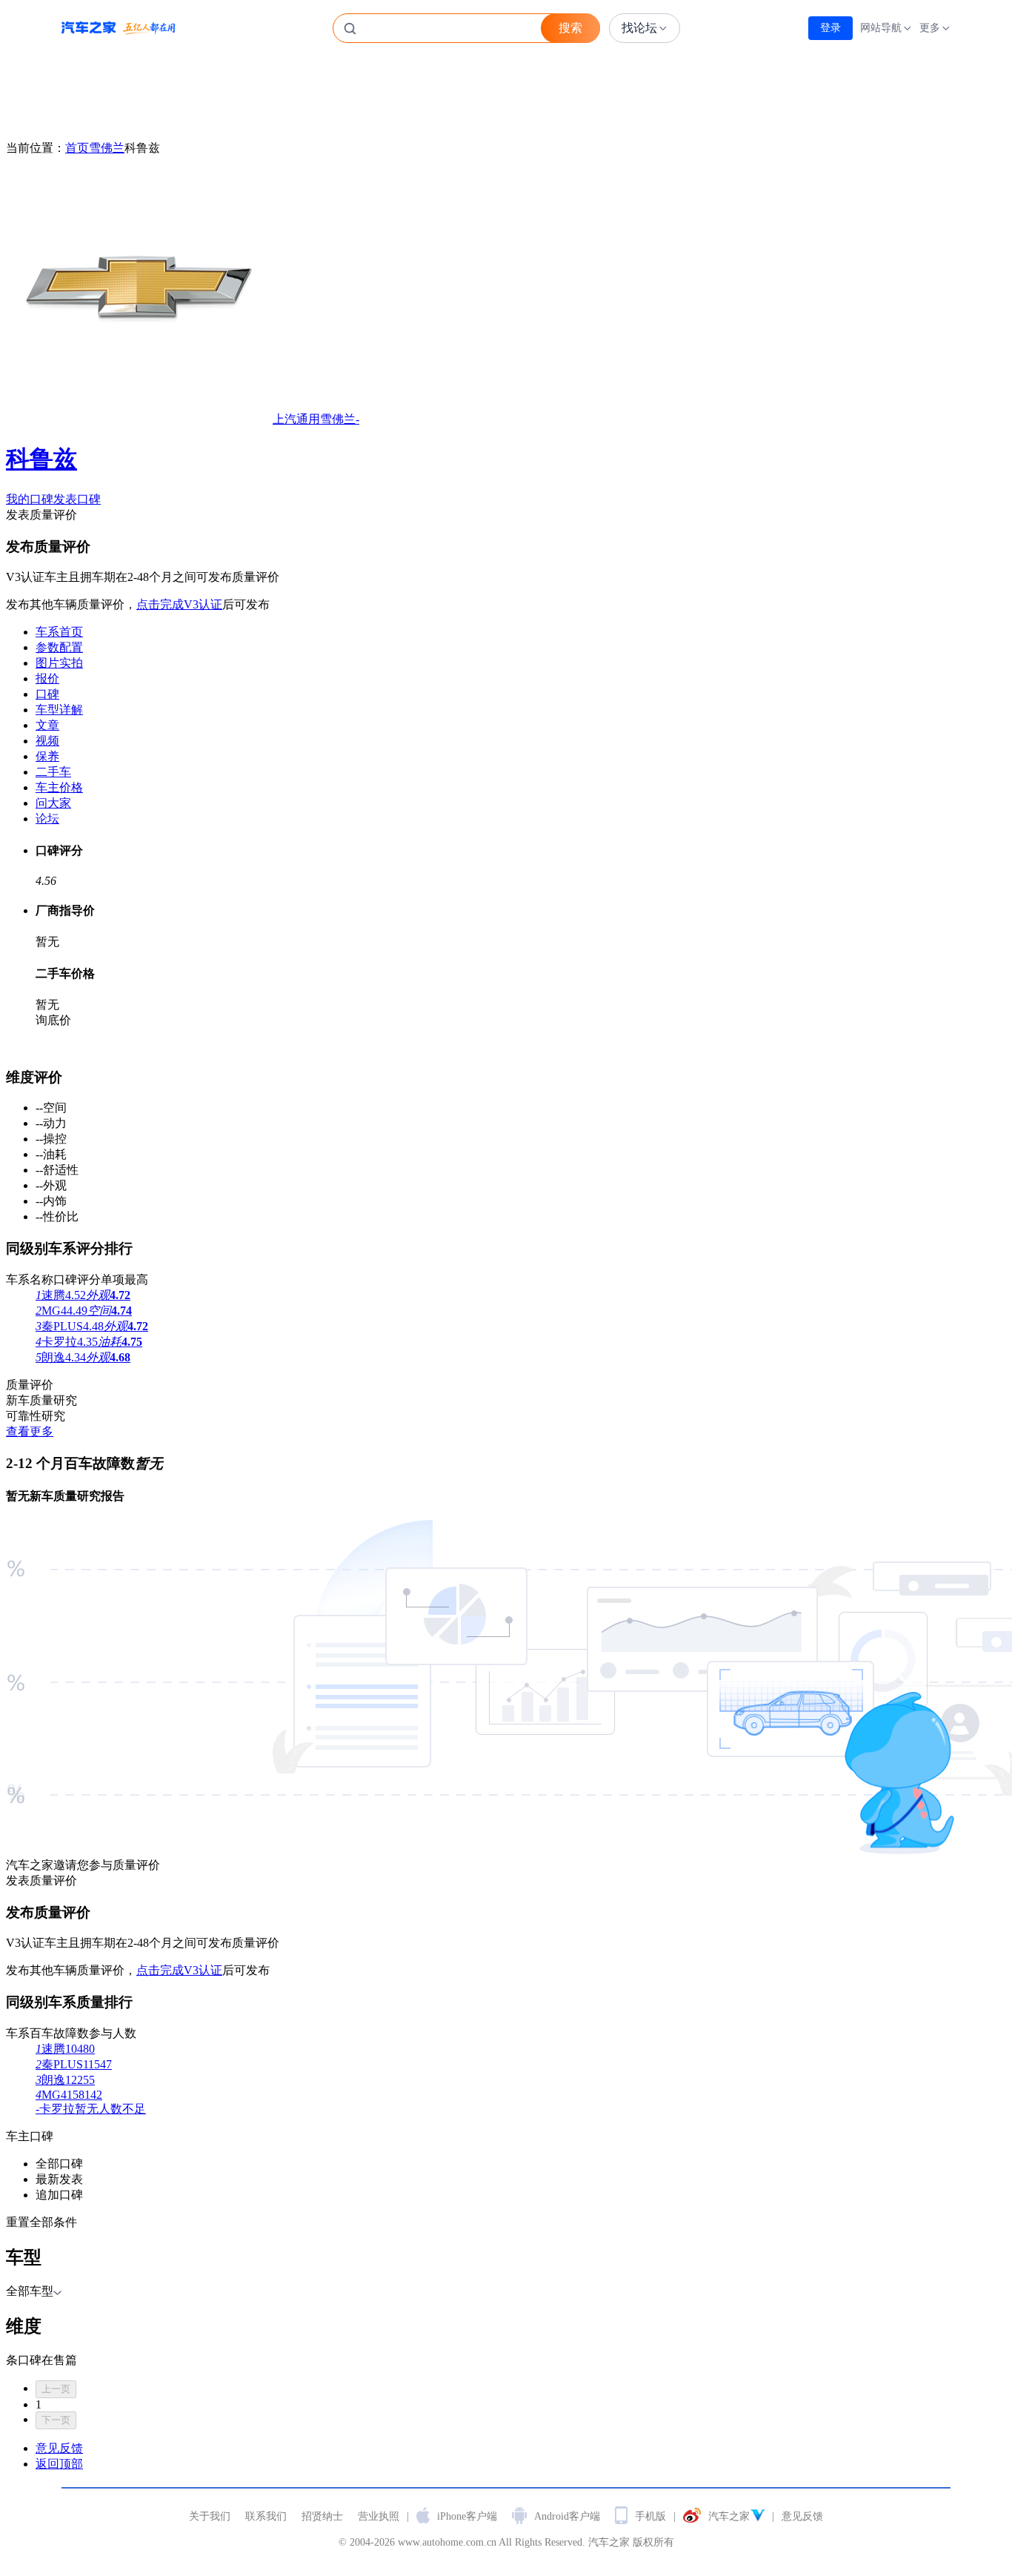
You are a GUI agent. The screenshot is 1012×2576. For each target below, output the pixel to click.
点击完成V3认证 (179, 604)
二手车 (53, 772)
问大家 (53, 803)
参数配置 (59, 647)
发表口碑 (77, 499)
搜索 (570, 28)
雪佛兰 (107, 148)
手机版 (650, 2516)
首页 (77, 148)
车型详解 (59, 710)
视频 (47, 741)
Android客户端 (567, 2516)
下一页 (56, 2420)
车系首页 (59, 632)
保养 (47, 756)
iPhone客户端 (467, 2516)
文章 (47, 725)
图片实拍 (59, 663)
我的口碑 (30, 499)
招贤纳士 (322, 2516)
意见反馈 (802, 2516)
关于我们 (210, 2516)
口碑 (47, 694)
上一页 (56, 2389)
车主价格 (59, 787)
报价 (47, 678)
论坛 (47, 819)
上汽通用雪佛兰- (183, 442)
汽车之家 (119, 28)
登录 (830, 28)
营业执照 (379, 2516)
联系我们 (266, 2516)
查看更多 (30, 1431)
